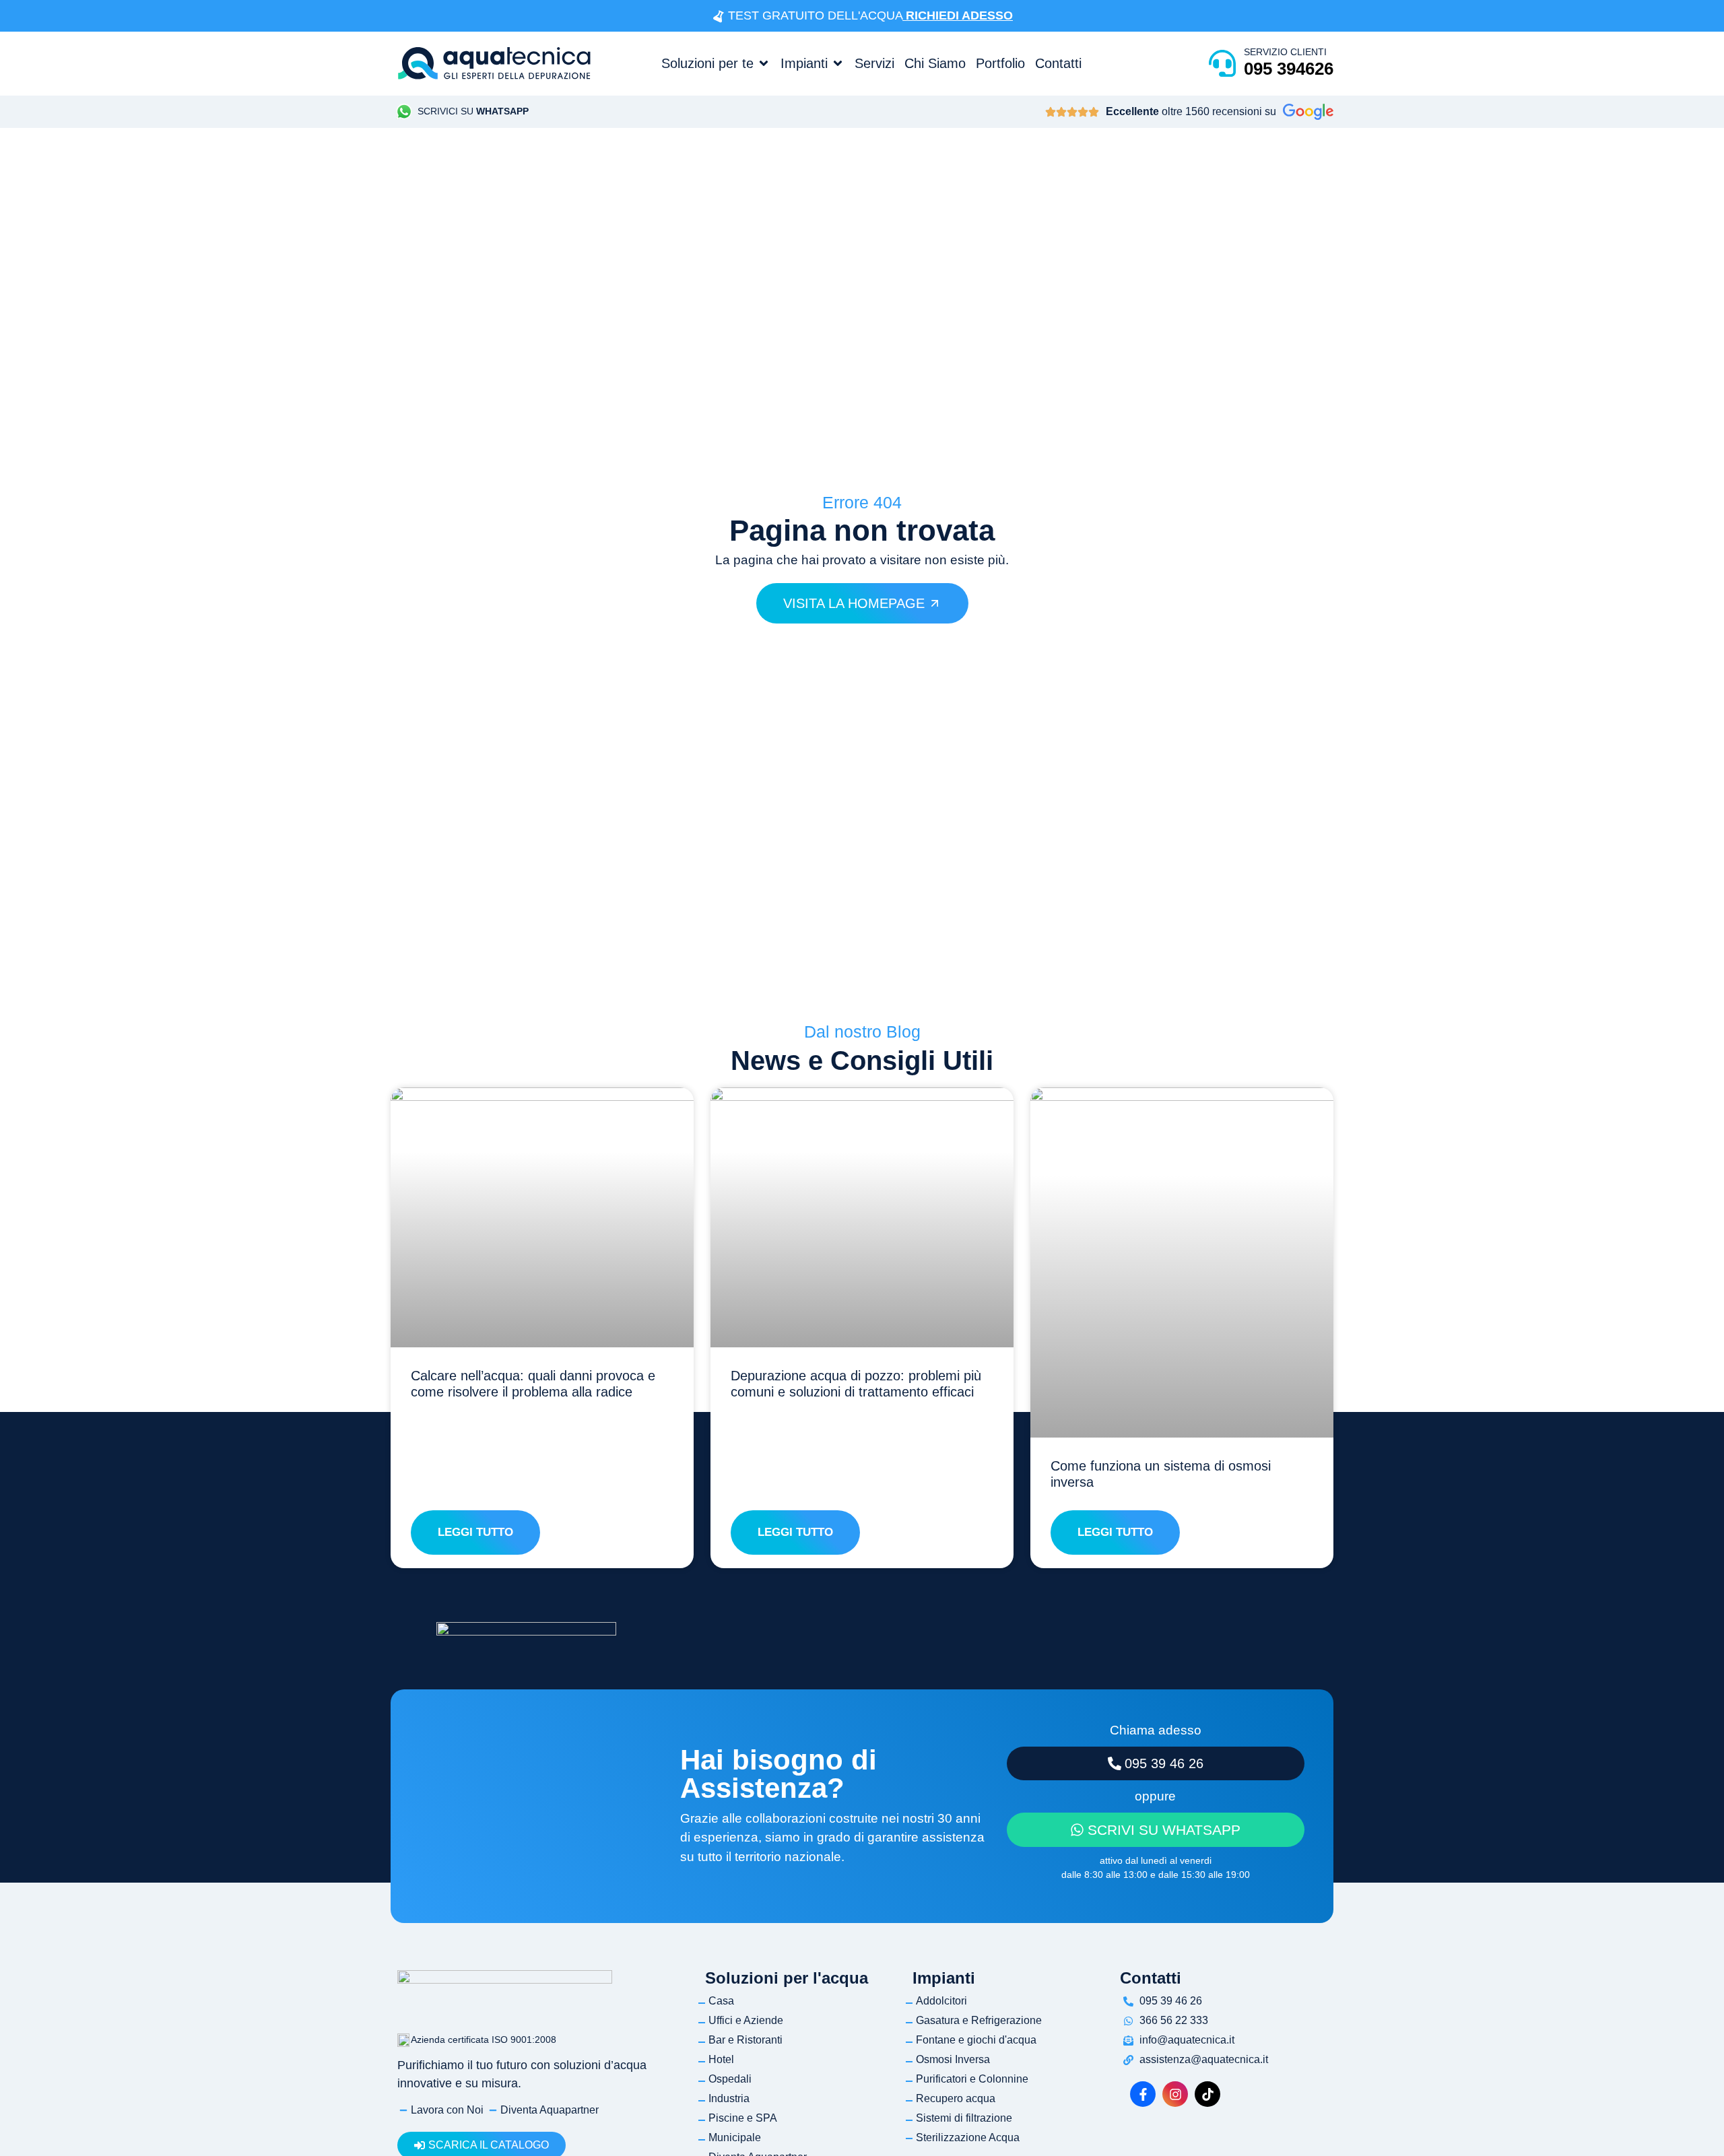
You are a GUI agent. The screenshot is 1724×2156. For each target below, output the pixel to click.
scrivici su (473, 111)
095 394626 (1289, 69)
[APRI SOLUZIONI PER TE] (764, 63)
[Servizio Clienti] (1222, 63)
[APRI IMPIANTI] (838, 63)
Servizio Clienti (1285, 52)
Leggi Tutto (475, 1532)
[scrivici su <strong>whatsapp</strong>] (404, 112)
